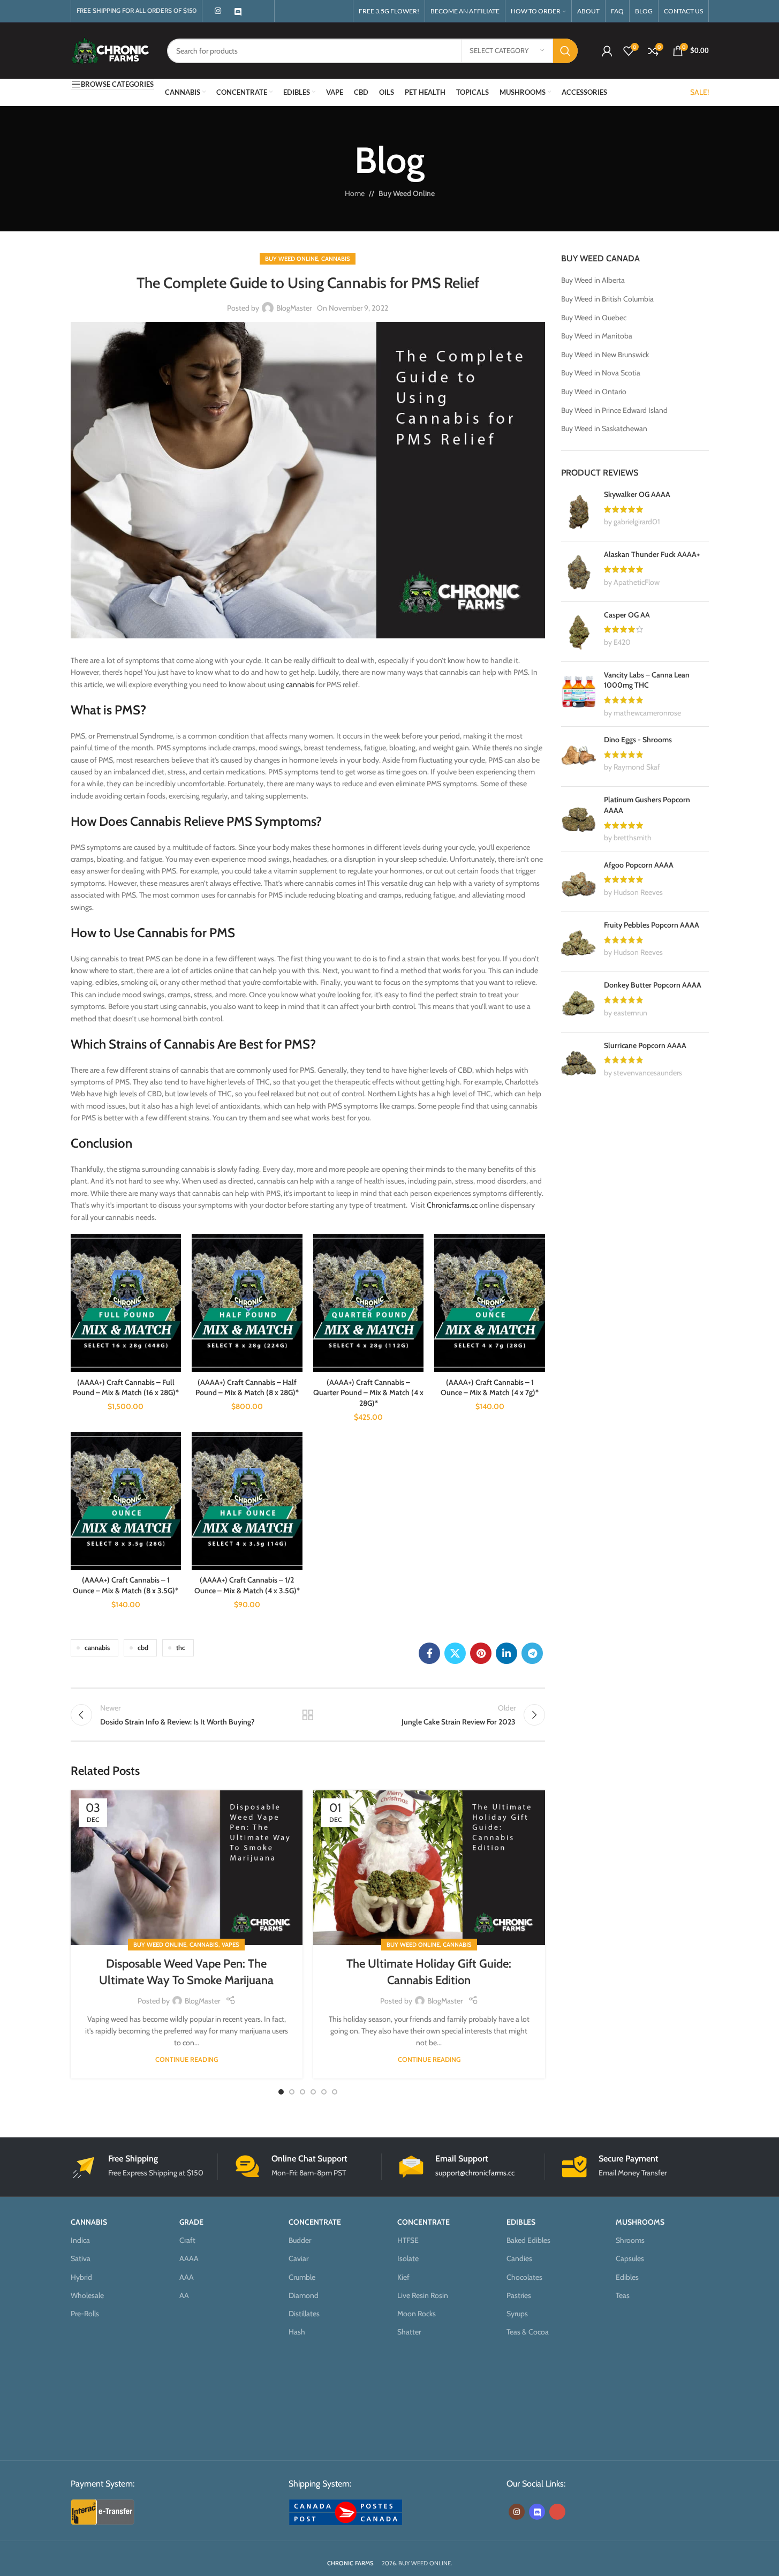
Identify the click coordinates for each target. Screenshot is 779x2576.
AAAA (189, 2258)
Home (355, 193)
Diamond (304, 2295)
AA (184, 2295)
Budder (300, 2240)
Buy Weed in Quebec (594, 318)
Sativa (81, 2258)
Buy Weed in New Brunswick (605, 355)
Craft (187, 2240)
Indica (80, 2240)
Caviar (298, 2258)
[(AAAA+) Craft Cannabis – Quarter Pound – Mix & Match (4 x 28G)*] (369, 1303)
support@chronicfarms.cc (475, 2173)
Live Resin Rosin (423, 2295)
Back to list (308, 1715)
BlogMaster (294, 308)
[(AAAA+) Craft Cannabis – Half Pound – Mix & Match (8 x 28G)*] (247, 1303)
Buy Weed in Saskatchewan (604, 428)
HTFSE (408, 2240)
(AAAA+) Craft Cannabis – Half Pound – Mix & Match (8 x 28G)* (247, 1388)
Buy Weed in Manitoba (597, 336)
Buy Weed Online (407, 193)
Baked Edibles (528, 2240)
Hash (297, 2332)
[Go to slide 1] (281, 2092)
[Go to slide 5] (324, 2092)
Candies (519, 2258)
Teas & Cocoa (528, 2332)
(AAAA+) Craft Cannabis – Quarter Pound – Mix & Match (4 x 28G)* (368, 1393)
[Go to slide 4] (313, 2092)
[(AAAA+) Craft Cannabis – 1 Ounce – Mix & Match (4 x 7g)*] (490, 1303)
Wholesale (87, 2295)
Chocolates (524, 2277)
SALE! (699, 92)
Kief (403, 2277)
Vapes (230, 1945)
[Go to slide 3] (302, 2092)
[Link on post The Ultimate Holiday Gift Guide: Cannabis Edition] (429, 1868)
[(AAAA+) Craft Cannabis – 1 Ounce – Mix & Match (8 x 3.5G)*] (126, 1501)
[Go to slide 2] (292, 2092)
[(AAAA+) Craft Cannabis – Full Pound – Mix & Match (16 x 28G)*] (126, 1303)
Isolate (408, 2258)
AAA (187, 2277)
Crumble (302, 2277)
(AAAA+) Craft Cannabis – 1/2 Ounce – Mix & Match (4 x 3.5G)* (247, 1585)
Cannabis (336, 259)
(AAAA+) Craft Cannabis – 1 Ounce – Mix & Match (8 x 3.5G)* (126, 1585)
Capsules (630, 2258)
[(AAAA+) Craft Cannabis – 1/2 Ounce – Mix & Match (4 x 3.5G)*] (247, 1501)
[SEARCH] (565, 51)
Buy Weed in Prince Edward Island (614, 410)
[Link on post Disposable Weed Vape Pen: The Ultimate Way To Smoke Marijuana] (187, 1868)
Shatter (409, 2332)
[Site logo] (111, 50)
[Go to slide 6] (335, 2092)
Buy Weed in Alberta (593, 280)
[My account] (607, 51)
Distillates (304, 2314)
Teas (623, 2295)
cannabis (300, 684)
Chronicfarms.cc (452, 1205)
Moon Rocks (417, 2314)
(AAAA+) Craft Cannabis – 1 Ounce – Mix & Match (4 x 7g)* (490, 1388)
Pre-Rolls (85, 2314)
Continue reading (187, 2059)
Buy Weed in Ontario (594, 391)
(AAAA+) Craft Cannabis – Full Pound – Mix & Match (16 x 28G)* (126, 1388)
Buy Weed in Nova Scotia (601, 373)
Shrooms (630, 2240)
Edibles (627, 2277)
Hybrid (81, 2277)
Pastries (519, 2295)
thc (181, 1648)
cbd (143, 1648)
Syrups (517, 2314)
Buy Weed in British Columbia (607, 299)
